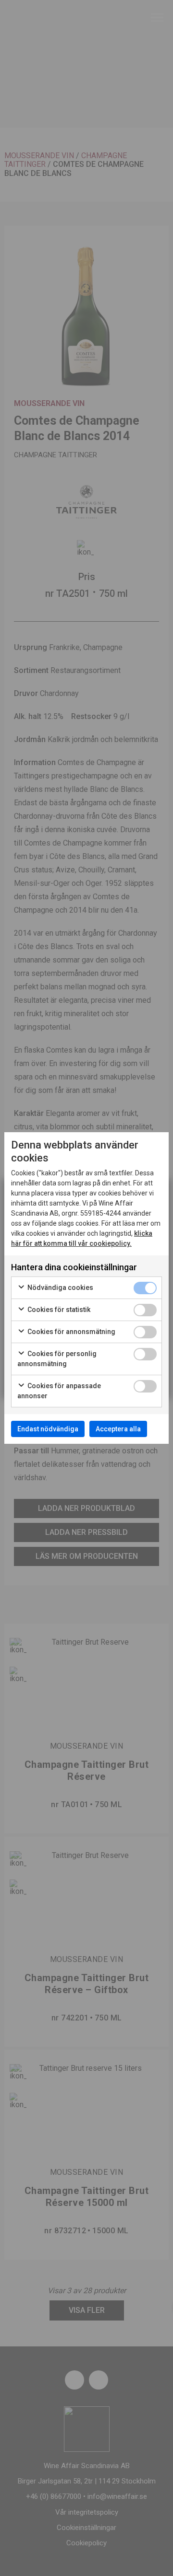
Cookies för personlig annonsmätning (57, 1359)
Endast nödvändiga (48, 1429)
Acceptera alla (118, 1429)
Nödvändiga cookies (60, 1288)
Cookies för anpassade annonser (59, 1391)
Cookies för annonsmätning (71, 1332)
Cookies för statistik (58, 1310)
